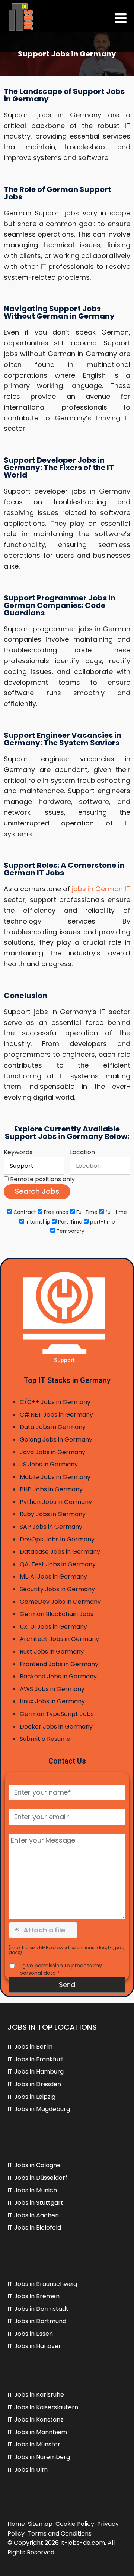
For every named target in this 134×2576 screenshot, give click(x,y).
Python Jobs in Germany (56, 1502)
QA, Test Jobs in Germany (58, 1564)
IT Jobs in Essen (30, 2334)
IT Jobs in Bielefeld (34, 2227)
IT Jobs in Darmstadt (38, 2309)
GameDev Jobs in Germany (60, 1602)
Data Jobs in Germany (53, 1427)
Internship (37, 1222)
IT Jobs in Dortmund (37, 2321)
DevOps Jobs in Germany (57, 1539)
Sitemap (40, 2524)
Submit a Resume (45, 1739)
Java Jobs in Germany (52, 1452)
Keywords (18, 1152)
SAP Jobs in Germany (51, 1527)
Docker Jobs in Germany (56, 1727)
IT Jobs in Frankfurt (36, 2059)
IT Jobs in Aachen (33, 2215)
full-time (115, 1212)
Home (16, 2524)
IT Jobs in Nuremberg (39, 2457)
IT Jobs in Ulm (28, 2470)
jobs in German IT (101, 889)
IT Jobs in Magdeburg (39, 2109)
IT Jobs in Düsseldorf (37, 2178)
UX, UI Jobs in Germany (53, 1627)
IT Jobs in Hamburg (36, 2072)
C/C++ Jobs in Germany (55, 1402)
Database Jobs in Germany (60, 1552)
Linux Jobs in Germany (52, 1701)
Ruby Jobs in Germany (53, 1514)
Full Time (86, 1212)
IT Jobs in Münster (34, 2444)
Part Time (69, 1222)
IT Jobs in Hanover (34, 2346)
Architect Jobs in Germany (59, 1639)
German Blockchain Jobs (57, 1614)
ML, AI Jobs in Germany (53, 1577)
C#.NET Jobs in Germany (56, 1415)
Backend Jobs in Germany (58, 1676)
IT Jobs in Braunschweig (42, 2284)
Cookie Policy (75, 2524)
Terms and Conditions (60, 2533)
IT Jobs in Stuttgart (35, 2203)
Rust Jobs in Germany (52, 1652)
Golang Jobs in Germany (56, 1440)
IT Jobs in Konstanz (35, 2419)
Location (82, 1152)
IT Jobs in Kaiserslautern (43, 2407)
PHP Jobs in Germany (51, 1489)
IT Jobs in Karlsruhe (36, 2395)
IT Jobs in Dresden (34, 2084)
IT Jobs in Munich (32, 2190)
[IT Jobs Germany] (20, 17)
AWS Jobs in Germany (52, 1689)
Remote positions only (42, 1179)
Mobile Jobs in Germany (55, 1477)
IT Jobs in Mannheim (37, 2432)
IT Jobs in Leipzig (31, 2097)
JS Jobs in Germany (49, 1464)
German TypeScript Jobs (57, 1714)
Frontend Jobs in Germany (59, 1664)
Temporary (70, 1231)
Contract (24, 1212)
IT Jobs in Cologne (34, 2165)
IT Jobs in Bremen (33, 2296)
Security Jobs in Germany (57, 1589)
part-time (102, 1222)
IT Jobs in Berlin (30, 2047)
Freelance (55, 1212)
